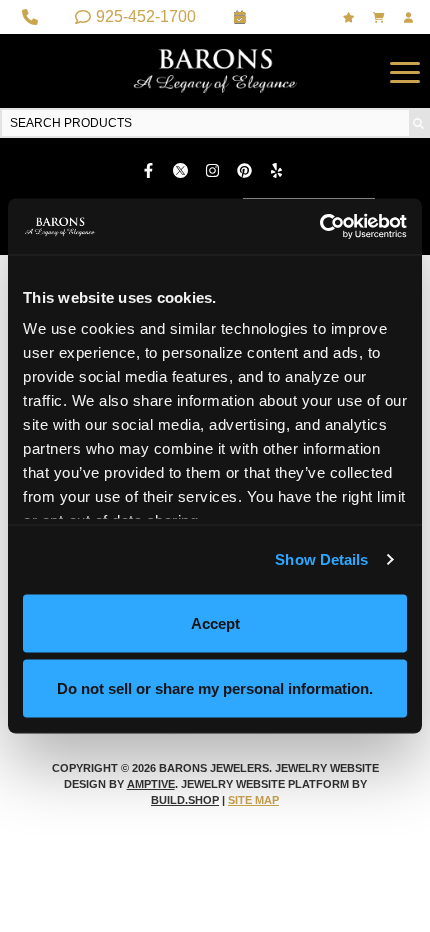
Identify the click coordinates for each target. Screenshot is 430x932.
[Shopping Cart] (381, 17)
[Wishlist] (351, 17)
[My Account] (411, 17)
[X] (183, 170)
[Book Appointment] (242, 17)
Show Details (321, 559)
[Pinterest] (247, 170)
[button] (405, 71)
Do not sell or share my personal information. (215, 688)
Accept (215, 622)
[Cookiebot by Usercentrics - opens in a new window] (319, 227)
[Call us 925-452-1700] (32, 17)
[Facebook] (151, 170)
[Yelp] (279, 170)
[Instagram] (215, 170)
